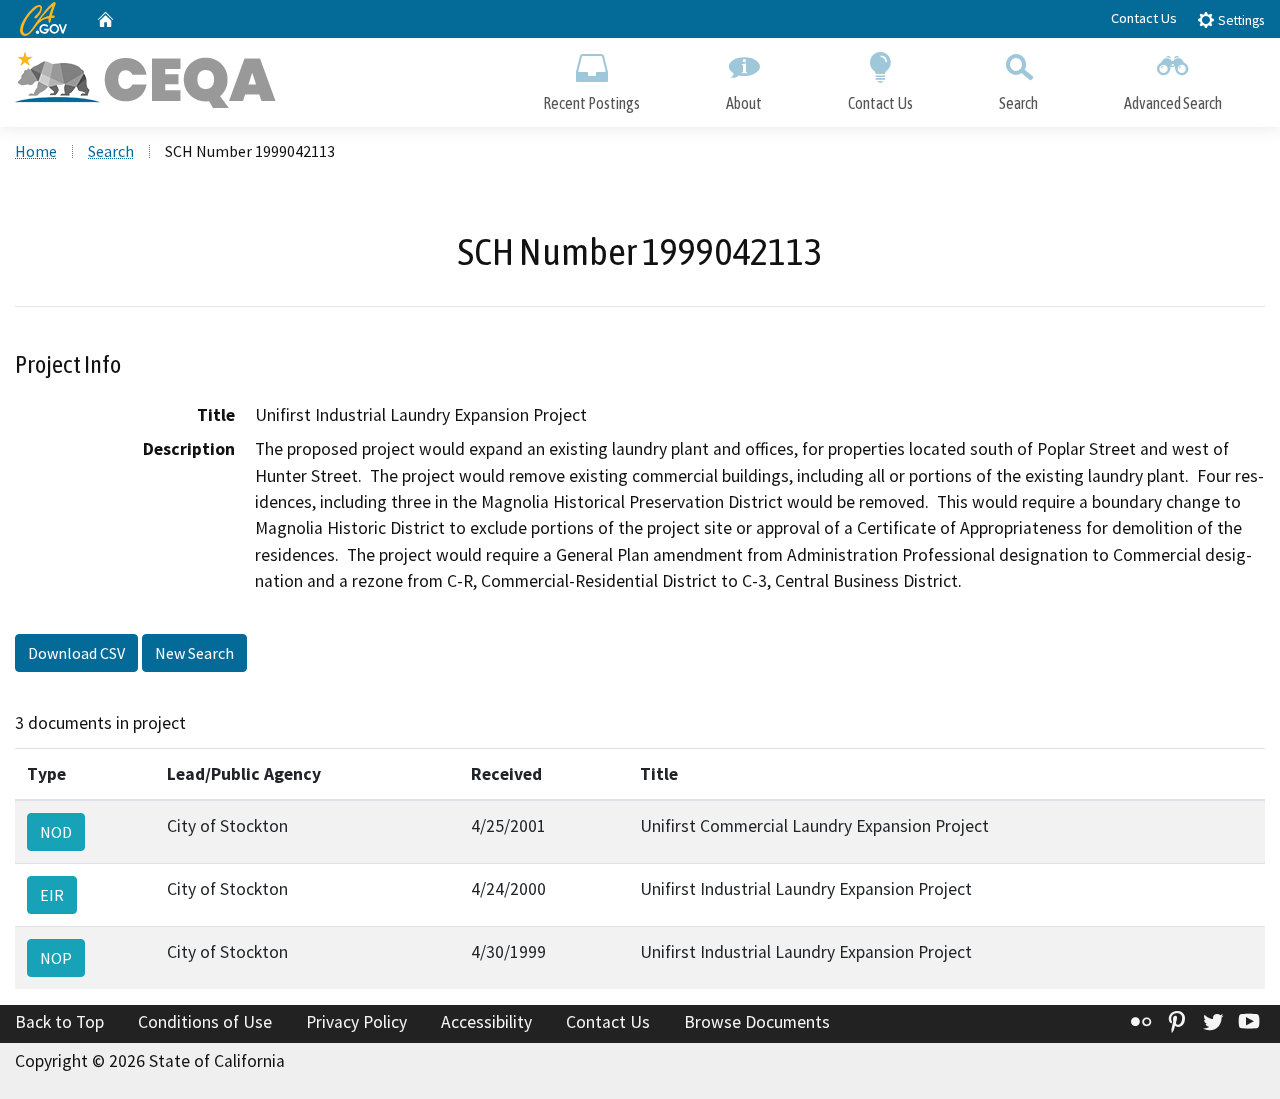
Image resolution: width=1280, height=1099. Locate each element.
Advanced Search (1173, 103)
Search (1018, 103)
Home (36, 151)
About (744, 103)
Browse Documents (757, 1022)
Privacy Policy (356, 1022)
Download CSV (76, 653)
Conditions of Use (205, 1022)
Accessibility (486, 1022)
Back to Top (59, 1022)
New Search (194, 653)
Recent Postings (591, 103)
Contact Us (1144, 18)
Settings (1239, 20)
